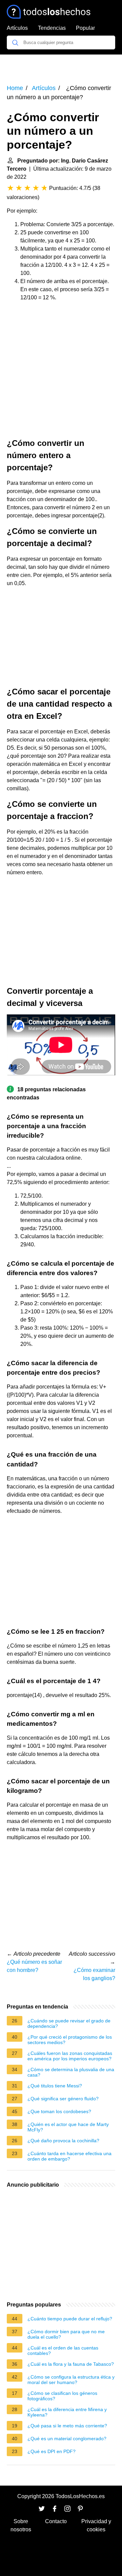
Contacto (56, 2521)
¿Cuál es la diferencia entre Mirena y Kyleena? (67, 2412)
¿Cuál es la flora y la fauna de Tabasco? (71, 2364)
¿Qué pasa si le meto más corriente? (67, 2426)
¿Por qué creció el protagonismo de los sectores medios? (70, 2040)
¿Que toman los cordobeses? (59, 2111)
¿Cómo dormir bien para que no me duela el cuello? (66, 2334)
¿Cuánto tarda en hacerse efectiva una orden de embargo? (69, 2156)
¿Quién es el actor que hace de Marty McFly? (68, 2127)
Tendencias (52, 28)
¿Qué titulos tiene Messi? (55, 2086)
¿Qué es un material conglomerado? (67, 2439)
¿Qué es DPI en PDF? (52, 2451)
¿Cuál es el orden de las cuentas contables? (63, 2350)
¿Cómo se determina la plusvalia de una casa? (71, 2072)
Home (15, 88)
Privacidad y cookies (96, 2525)
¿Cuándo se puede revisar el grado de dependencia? (69, 2023)
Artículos (17, 28)
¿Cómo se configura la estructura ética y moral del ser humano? (71, 2380)
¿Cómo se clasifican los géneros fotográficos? (62, 2396)
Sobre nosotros (21, 2525)
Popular (85, 28)
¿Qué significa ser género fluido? (63, 2099)
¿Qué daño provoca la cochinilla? (63, 2141)
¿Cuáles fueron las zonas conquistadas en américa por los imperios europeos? (70, 2056)
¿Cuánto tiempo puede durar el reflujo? (70, 2319)
